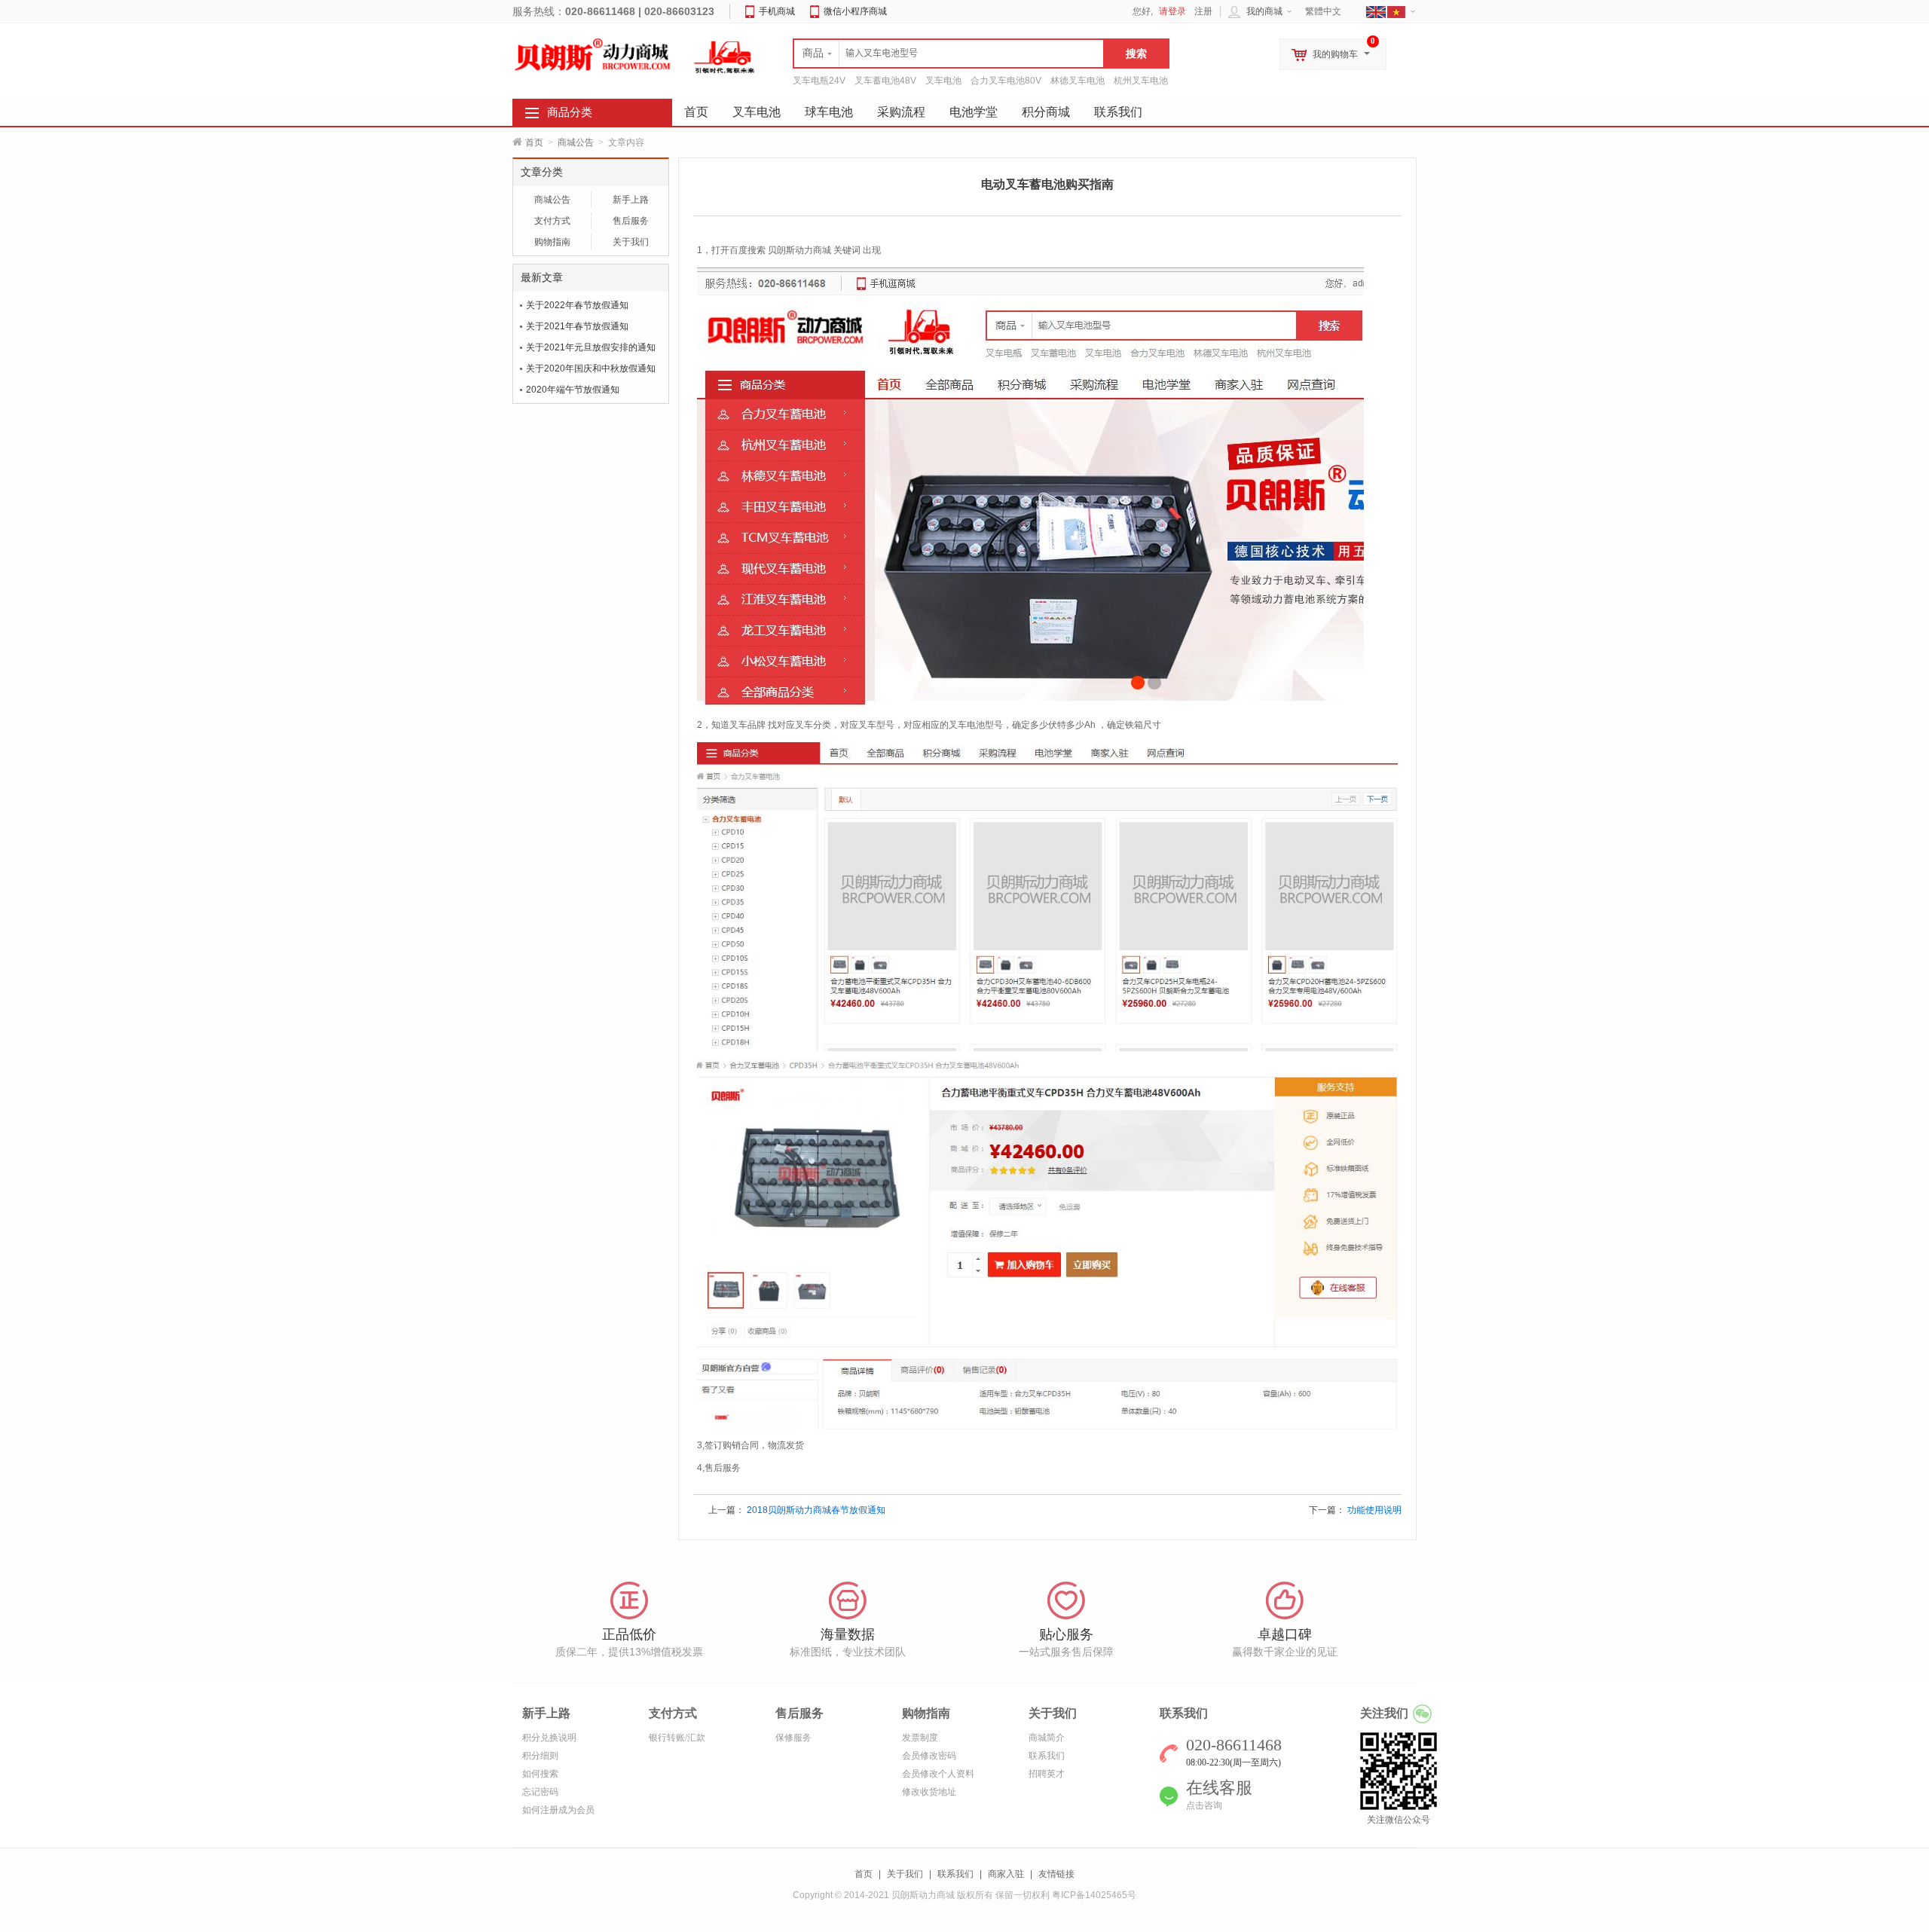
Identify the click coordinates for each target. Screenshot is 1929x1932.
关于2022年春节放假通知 (577, 305)
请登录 (1172, 11)
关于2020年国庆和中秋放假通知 (591, 368)
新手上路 (631, 200)
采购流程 (901, 112)
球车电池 (829, 112)
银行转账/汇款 (677, 1738)
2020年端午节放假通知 (573, 390)
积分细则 (540, 1756)
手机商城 (777, 11)
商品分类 (570, 112)
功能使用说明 (1374, 1510)
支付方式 (552, 221)
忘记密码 (540, 1792)
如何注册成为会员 (558, 1810)
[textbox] (949, 53)
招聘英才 (1047, 1774)
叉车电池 (943, 81)
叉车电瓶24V (819, 81)
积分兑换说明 (549, 1738)
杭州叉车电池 (1141, 81)
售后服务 (631, 221)
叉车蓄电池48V (885, 81)
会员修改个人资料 (938, 1774)
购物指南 (552, 242)
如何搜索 (540, 1774)
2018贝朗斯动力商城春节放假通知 (816, 1510)
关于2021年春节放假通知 (577, 326)
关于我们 (631, 242)
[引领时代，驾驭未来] (725, 57)
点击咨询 (1204, 1805)
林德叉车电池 (1078, 81)
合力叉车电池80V (1006, 81)
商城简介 (1047, 1738)
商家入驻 (1006, 1874)
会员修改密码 (929, 1756)
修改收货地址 (929, 1792)
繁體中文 (1323, 11)
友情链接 (1056, 1874)
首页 (534, 142)
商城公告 (576, 142)
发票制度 (920, 1738)
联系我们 (1118, 112)
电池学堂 (974, 112)
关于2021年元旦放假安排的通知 (591, 347)
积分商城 (1046, 112)
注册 (1203, 11)
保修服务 (793, 1738)
